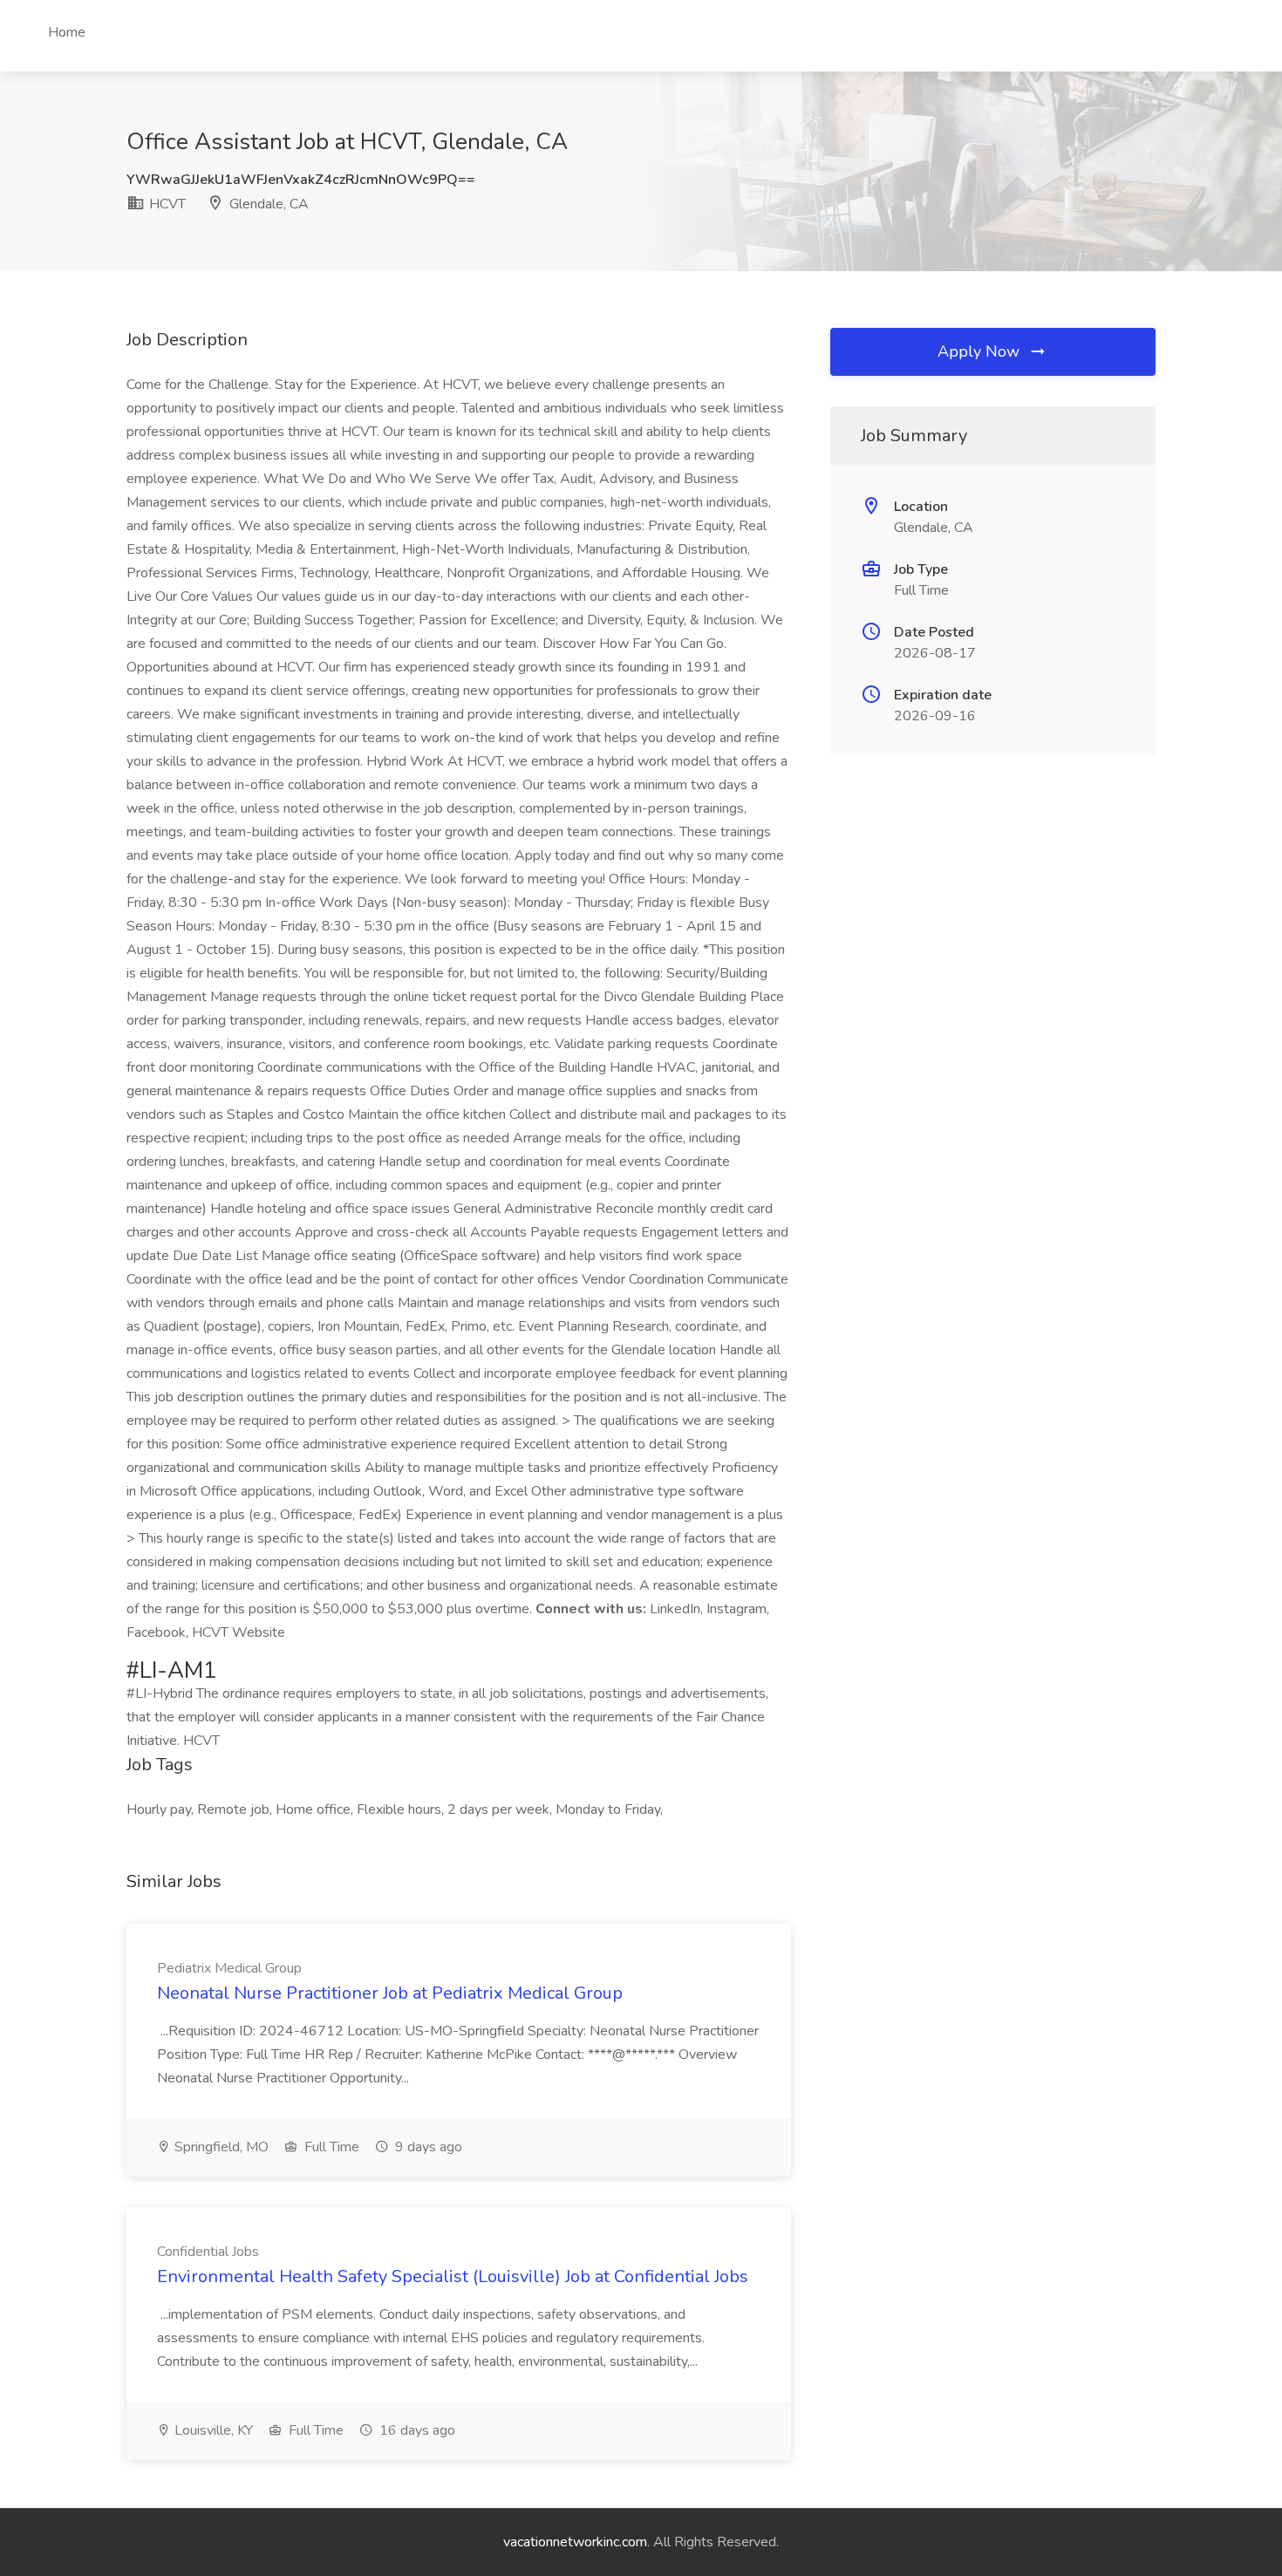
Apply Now (981, 351)
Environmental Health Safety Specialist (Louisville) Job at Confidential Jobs (453, 2276)
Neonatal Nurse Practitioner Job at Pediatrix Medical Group (390, 1993)
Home (67, 32)
